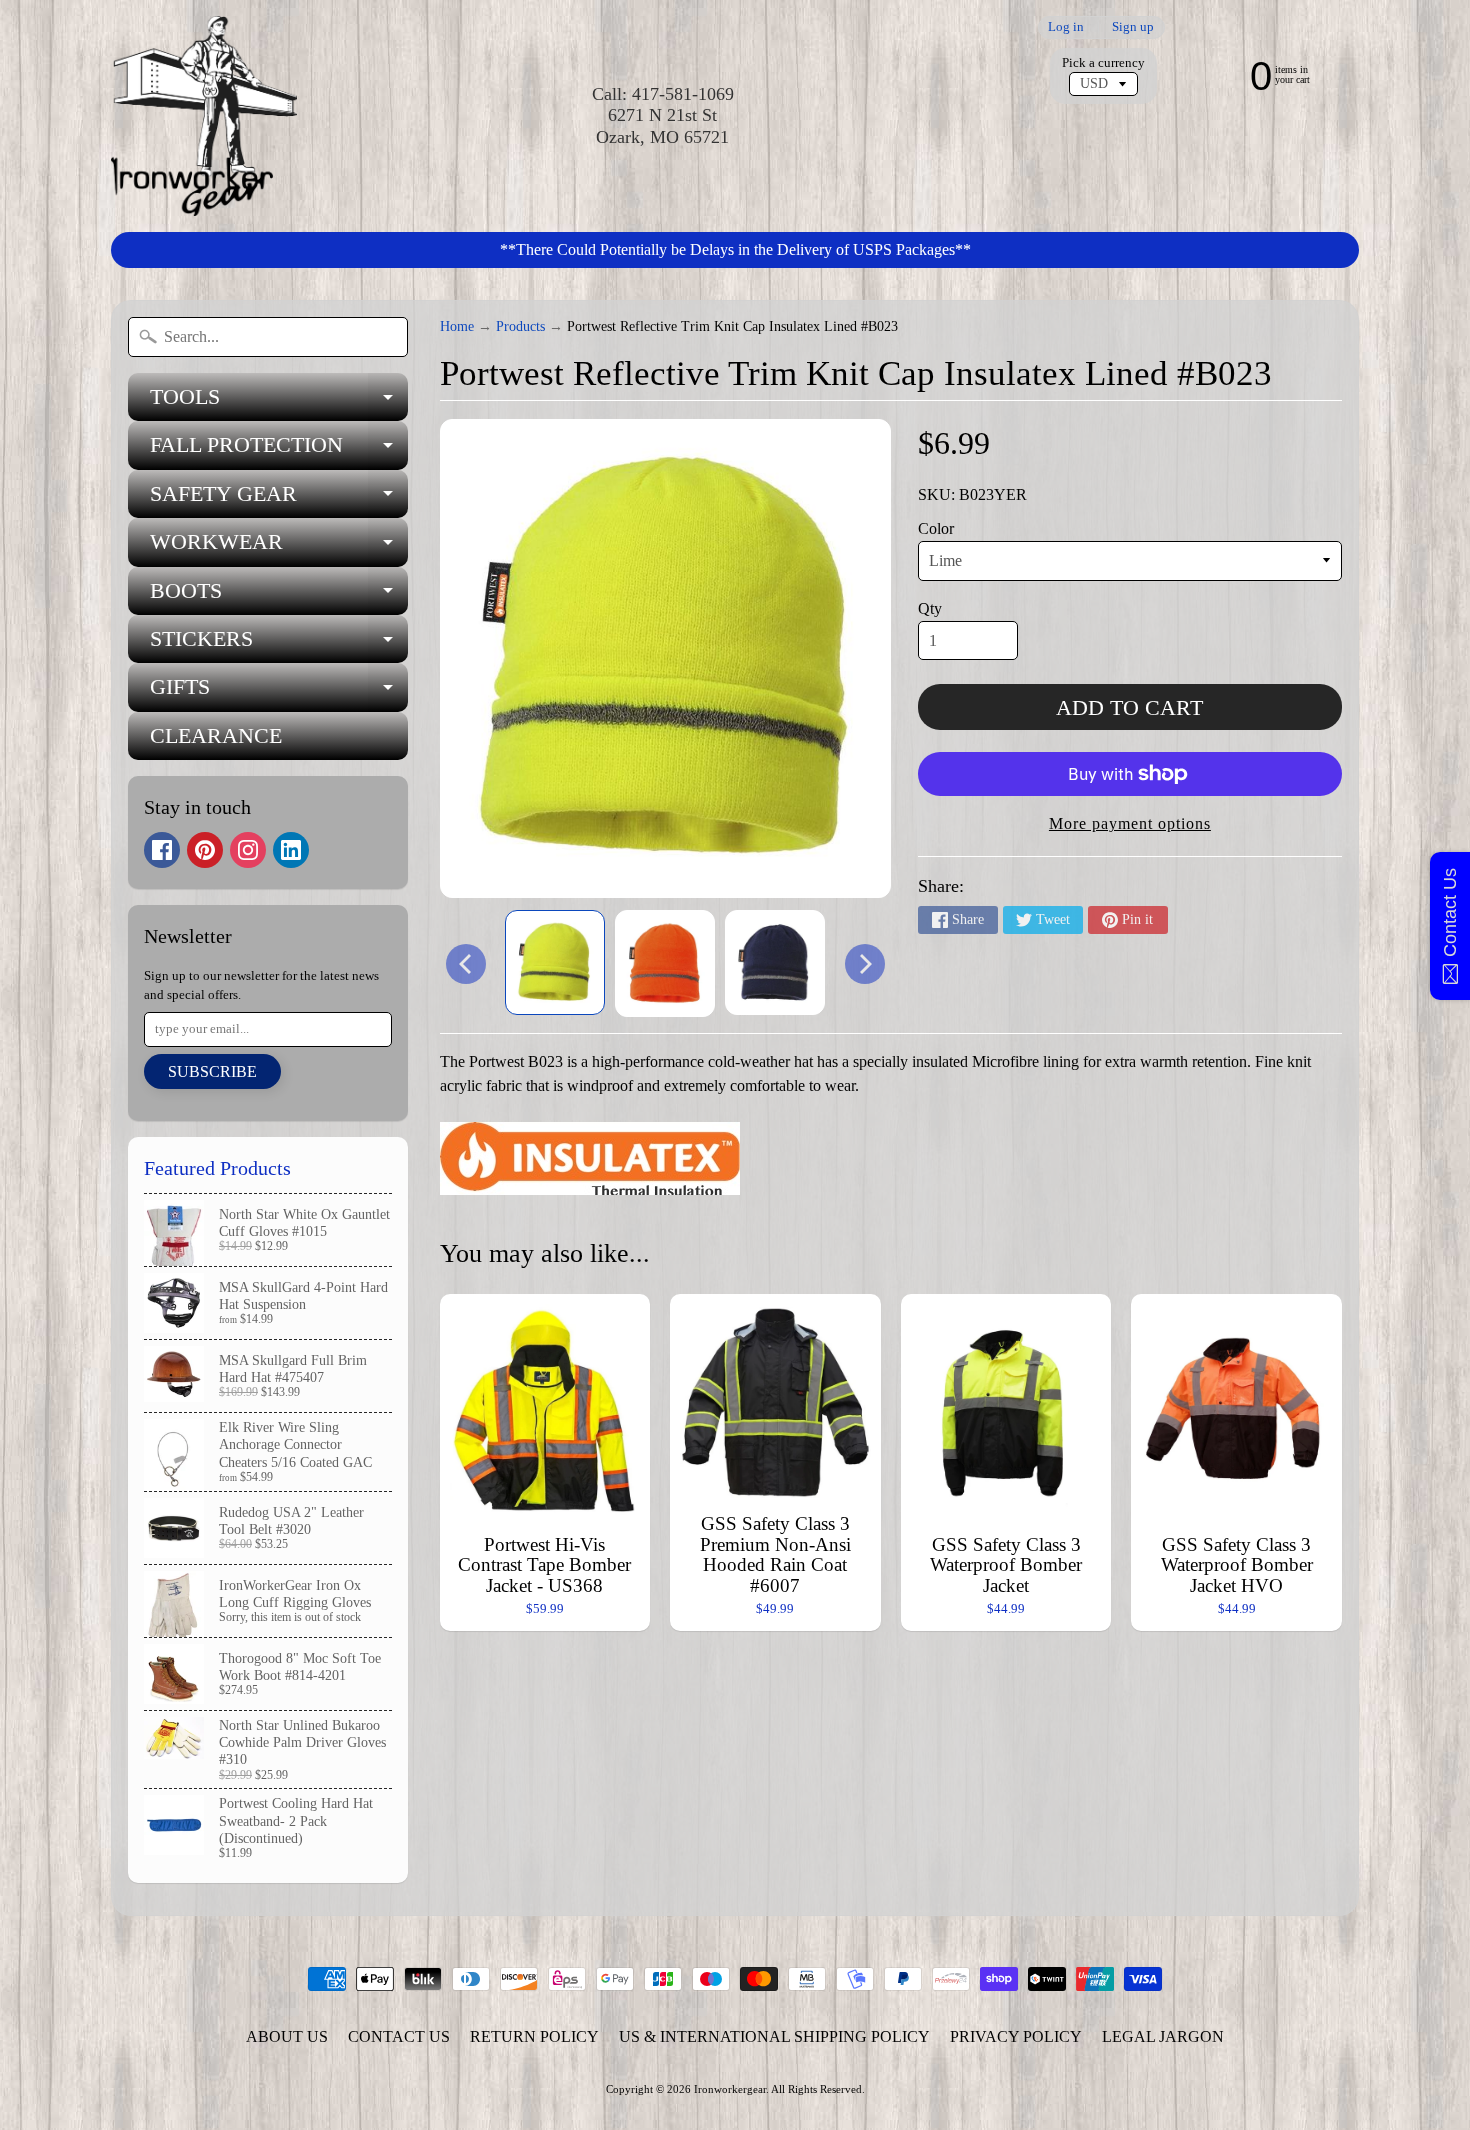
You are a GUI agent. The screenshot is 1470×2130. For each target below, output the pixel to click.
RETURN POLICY (534, 2036)
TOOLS (279, 402)
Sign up (1133, 27)
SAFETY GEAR (279, 499)
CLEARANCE (216, 735)
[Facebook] (162, 850)
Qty (930, 608)
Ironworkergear (730, 2089)
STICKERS (279, 644)
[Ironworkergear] (204, 116)
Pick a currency (1103, 63)
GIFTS (279, 692)
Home (457, 326)
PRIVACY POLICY (1016, 2036)
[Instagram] (248, 850)
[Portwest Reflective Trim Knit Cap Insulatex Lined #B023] (555, 962)
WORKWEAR (279, 547)
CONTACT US (399, 2036)
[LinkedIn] (291, 850)
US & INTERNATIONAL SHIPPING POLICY (774, 2036)
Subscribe (212, 1071)
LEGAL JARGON (1163, 2036)
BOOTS (279, 596)
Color (936, 528)
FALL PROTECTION (279, 450)
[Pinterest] (205, 850)
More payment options (1130, 823)
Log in (1066, 27)
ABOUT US (287, 2036)
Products (520, 326)
